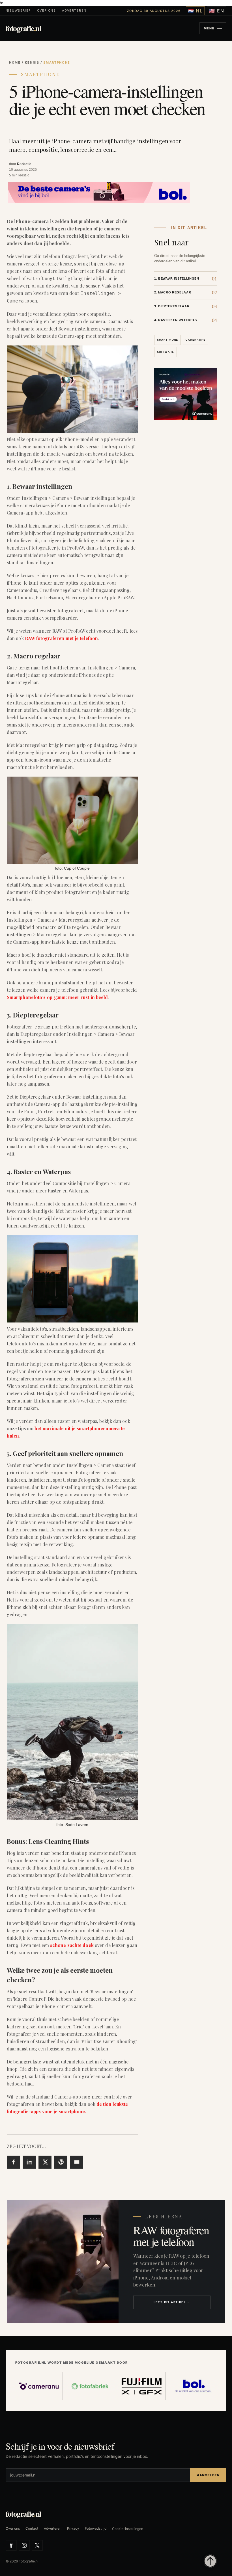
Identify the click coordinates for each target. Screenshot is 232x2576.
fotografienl (23, 28)
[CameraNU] (39, 2386)
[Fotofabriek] (91, 2386)
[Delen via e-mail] (77, 2162)
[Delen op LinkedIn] (29, 2162)
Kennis (32, 62)
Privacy (73, 2529)
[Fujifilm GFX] (142, 2386)
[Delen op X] (45, 2162)
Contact (32, 2529)
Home (15, 62)
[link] (186, 278)
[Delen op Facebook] (13, 2162)
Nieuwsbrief (18, 11)
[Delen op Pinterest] (61, 2162)
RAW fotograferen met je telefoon (61, 638)
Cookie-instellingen (128, 2529)
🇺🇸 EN (217, 11)
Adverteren (74, 11)
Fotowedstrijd (96, 2529)
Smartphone (40, 74)
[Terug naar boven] (210, 2561)
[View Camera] (99, 192)
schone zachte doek (72, 1945)
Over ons (46, 11)
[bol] (193, 2386)
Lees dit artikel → (172, 2302)
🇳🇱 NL (196, 11)
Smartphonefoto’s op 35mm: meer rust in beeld (57, 997)
